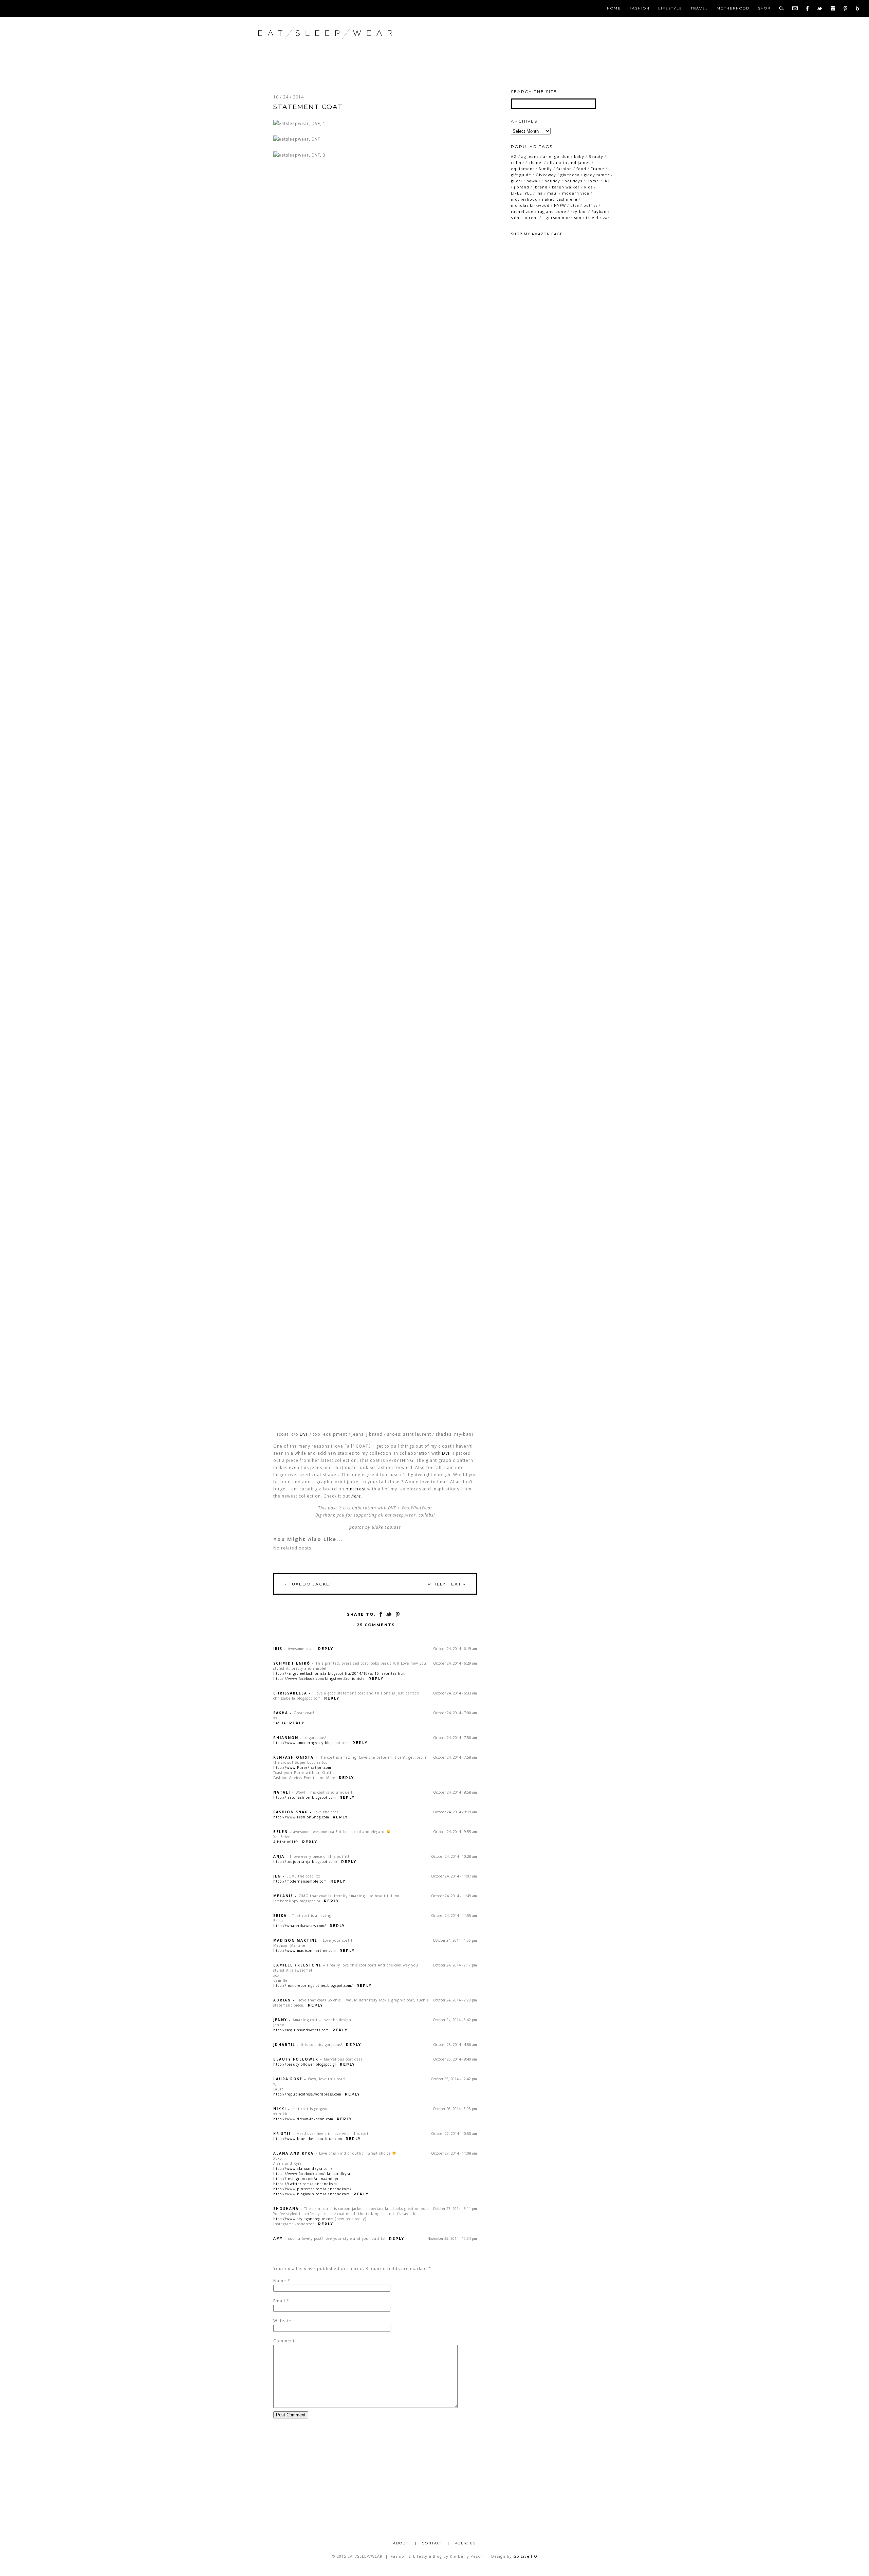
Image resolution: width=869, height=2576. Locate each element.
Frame (597, 169)
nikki (280, 2109)
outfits (590, 205)
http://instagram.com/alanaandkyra (307, 2179)
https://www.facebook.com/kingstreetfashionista (319, 1679)
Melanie (283, 1896)
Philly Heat (447, 1584)
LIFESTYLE (521, 193)
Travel (699, 8)
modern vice (576, 193)
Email (279, 2301)
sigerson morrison (562, 217)
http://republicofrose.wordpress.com (307, 2094)
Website (282, 2321)
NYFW (560, 205)
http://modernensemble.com (300, 1881)
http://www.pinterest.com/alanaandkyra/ (312, 2189)
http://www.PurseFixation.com (302, 1767)
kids (588, 187)
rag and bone (552, 211)
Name (280, 2281)
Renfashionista (293, 1757)
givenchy (570, 175)
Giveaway (546, 175)
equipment (523, 169)
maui (552, 193)
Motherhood (733, 8)
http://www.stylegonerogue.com (303, 2219)
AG (514, 156)
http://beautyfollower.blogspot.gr (305, 2064)
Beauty (596, 156)
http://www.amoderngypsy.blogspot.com (311, 1743)
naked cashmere (560, 199)
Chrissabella (290, 1693)
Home (614, 8)
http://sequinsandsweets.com (301, 2030)
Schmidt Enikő (292, 1663)
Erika (280, 1916)
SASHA (280, 1723)
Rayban (599, 211)
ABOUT (402, 2543)
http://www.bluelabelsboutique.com (308, 2139)
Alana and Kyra (293, 2153)
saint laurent (524, 217)
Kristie (282, 2134)
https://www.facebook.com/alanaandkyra (312, 2174)
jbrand (541, 187)
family (545, 169)
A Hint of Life (286, 1842)
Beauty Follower (296, 2059)
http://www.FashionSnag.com (301, 1817)
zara (607, 217)
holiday (552, 181)
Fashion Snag (291, 1812)
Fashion (640, 8)
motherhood (524, 199)
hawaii (533, 181)
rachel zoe (522, 211)
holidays (573, 181)
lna (540, 193)
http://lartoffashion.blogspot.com (305, 1797)
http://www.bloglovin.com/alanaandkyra (312, 2194)
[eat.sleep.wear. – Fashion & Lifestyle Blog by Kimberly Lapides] (347, 47)
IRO (607, 181)
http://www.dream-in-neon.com (303, 2119)
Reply (326, 1649)
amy (278, 2238)
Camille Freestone (297, 1965)
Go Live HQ (525, 2556)
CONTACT (432, 2543)
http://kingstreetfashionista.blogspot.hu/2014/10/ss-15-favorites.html (340, 1673)
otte (575, 205)
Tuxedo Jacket (309, 1584)
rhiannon (286, 1738)
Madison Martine (295, 1940)
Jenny (280, 2020)
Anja (279, 1856)
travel (592, 217)
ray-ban (579, 211)
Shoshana (286, 2209)
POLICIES (465, 2543)
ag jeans (530, 156)
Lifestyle (670, 8)
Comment (284, 2341)
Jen (277, 1876)
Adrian (282, 2000)
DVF (304, 1434)
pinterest (356, 1489)
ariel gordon (556, 156)
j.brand (522, 187)
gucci (516, 181)
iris (278, 1649)
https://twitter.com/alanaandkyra (305, 2184)
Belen (281, 1832)
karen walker (566, 187)
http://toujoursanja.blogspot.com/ (306, 1862)
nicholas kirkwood (530, 205)
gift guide (521, 175)
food (581, 169)
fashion (564, 169)
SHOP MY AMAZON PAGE (537, 234)
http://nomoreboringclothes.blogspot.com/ (313, 1985)
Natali (282, 1792)
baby (579, 156)
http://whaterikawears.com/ (300, 1926)
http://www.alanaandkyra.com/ (303, 2169)
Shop (764, 8)
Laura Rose (288, 2079)
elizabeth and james (569, 162)
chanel (536, 162)
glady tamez (597, 175)
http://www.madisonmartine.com (305, 1951)
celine (517, 162)
